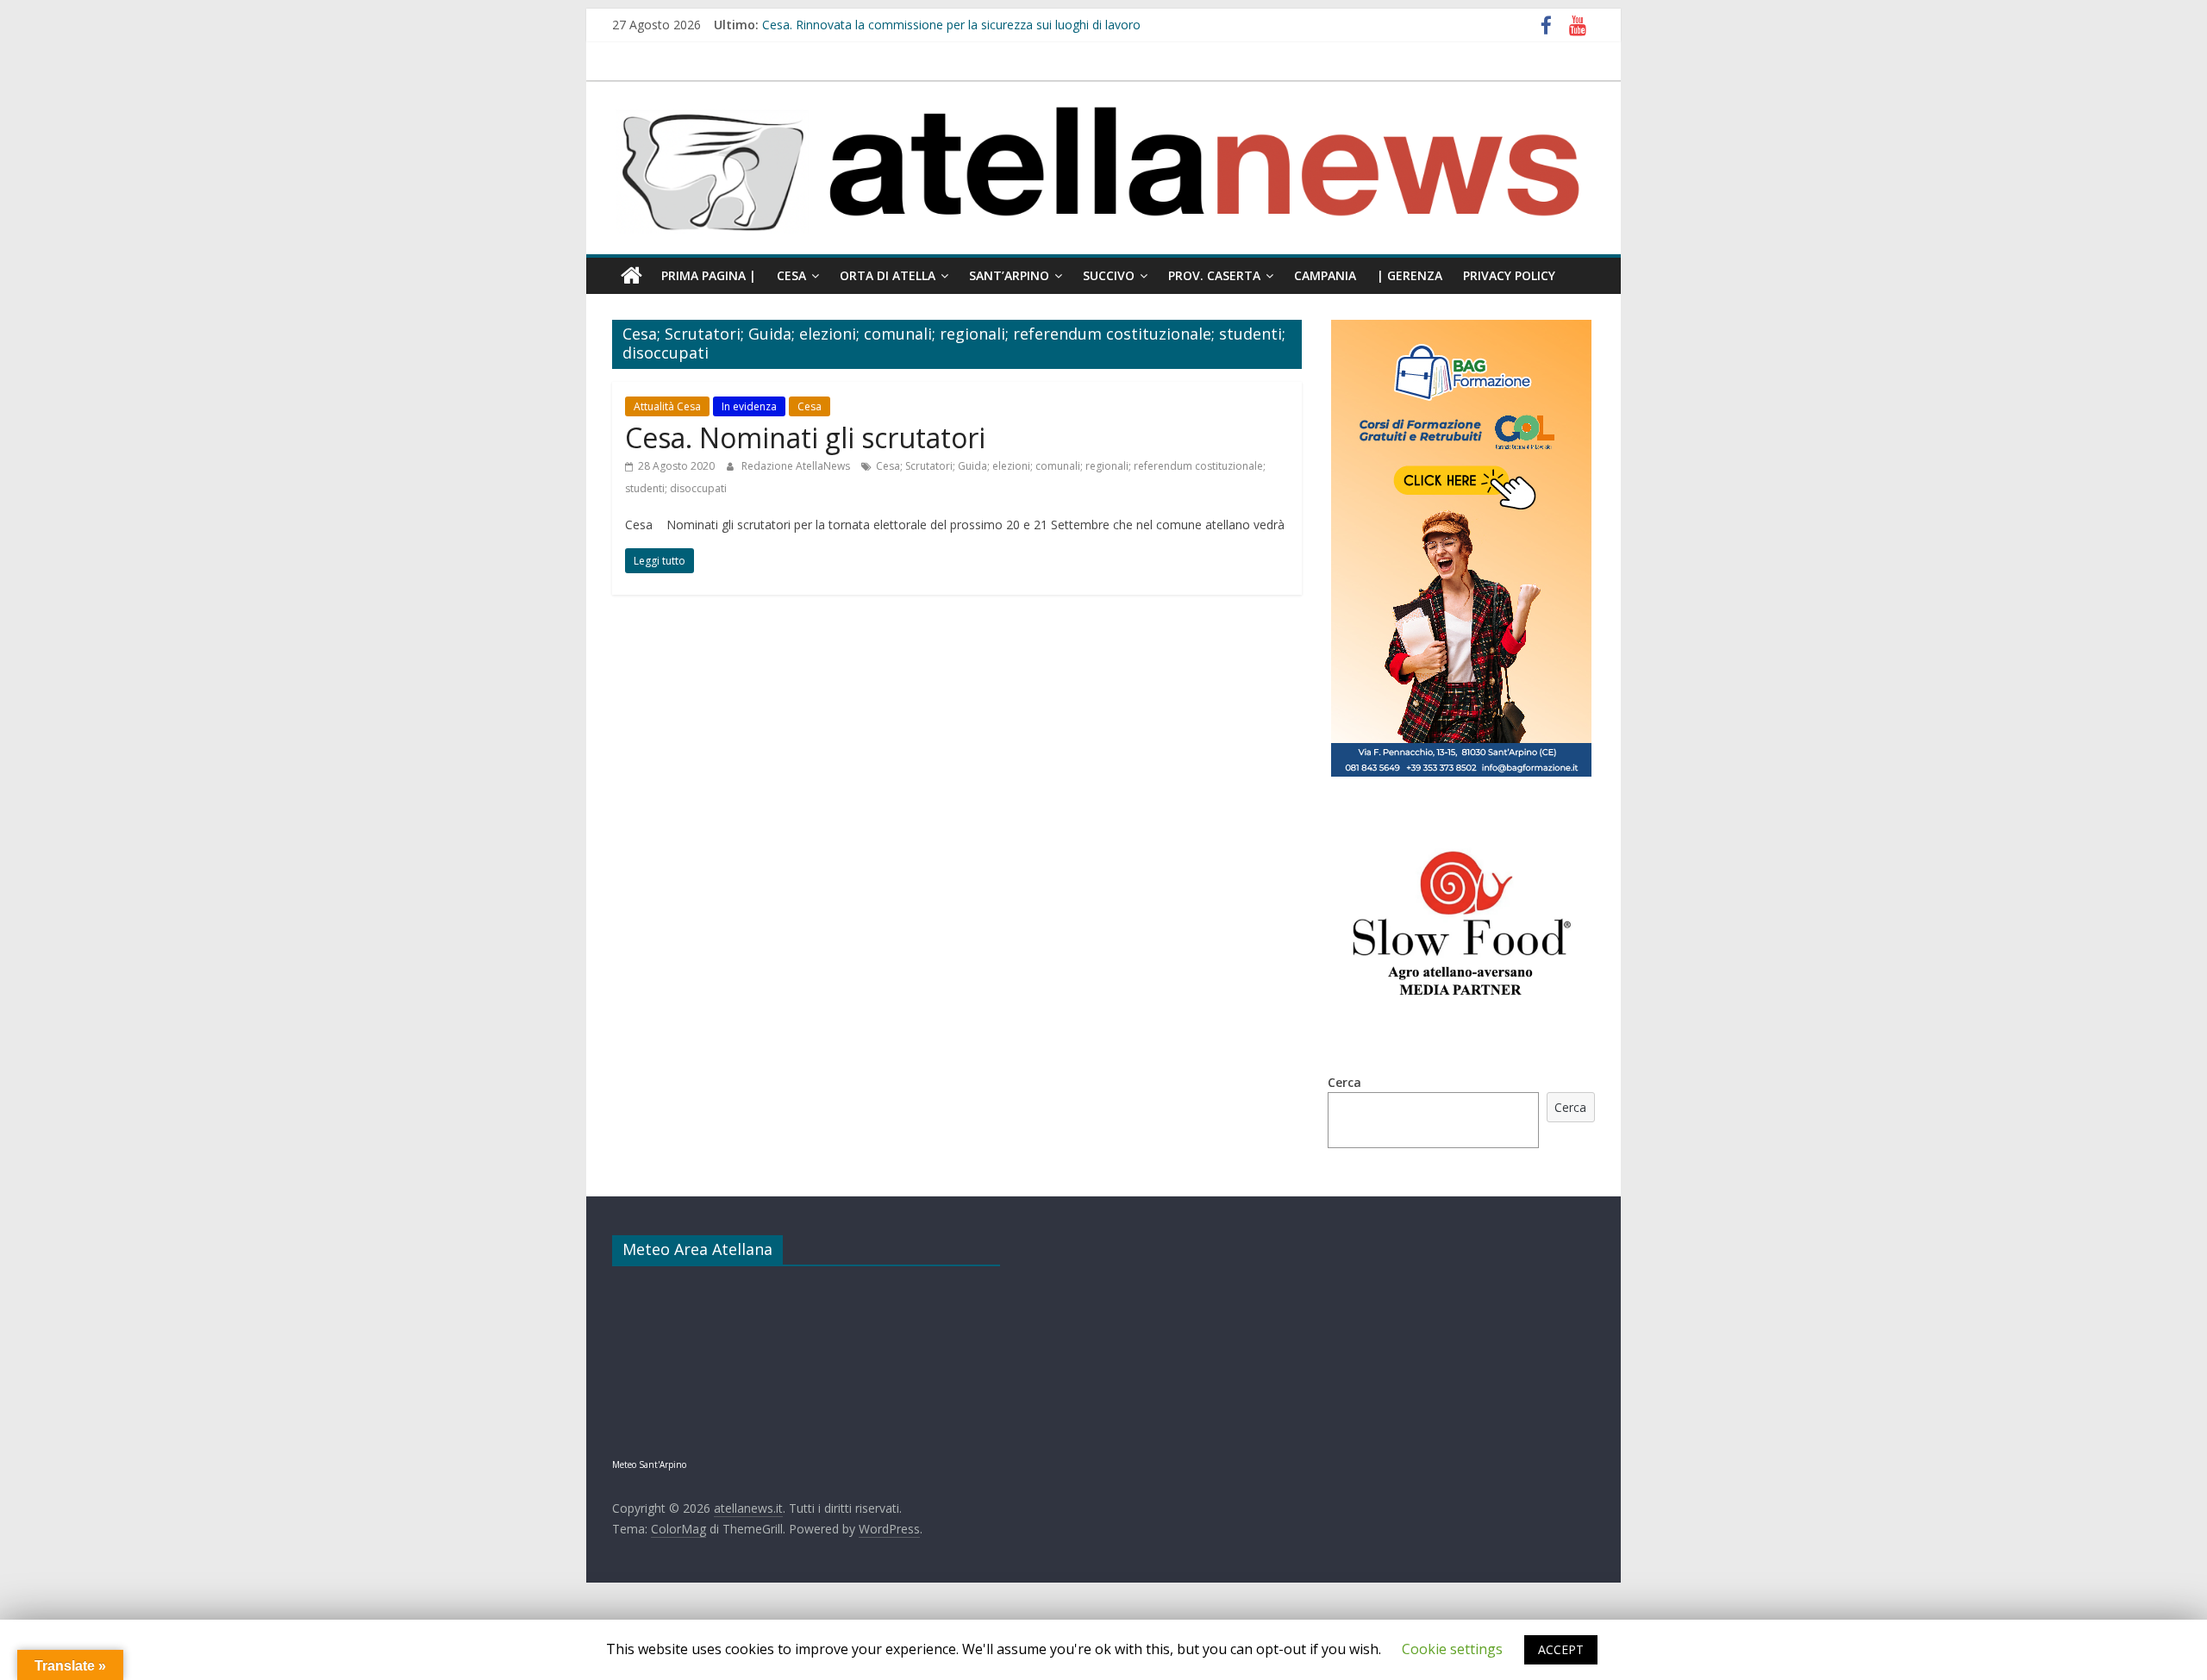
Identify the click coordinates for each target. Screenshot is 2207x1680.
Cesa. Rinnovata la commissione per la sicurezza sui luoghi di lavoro (951, 25)
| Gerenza (1410, 275)
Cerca (1344, 1082)
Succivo (1109, 275)
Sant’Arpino (1009, 275)
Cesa (791, 275)
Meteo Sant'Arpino (649, 1465)
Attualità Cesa (667, 406)
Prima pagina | (709, 275)
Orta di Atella (888, 275)
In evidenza (749, 406)
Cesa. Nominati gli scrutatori (805, 437)
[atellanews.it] (1103, 91)
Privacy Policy (1509, 275)
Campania (1325, 275)
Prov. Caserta (1214, 275)
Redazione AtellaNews (797, 466)
